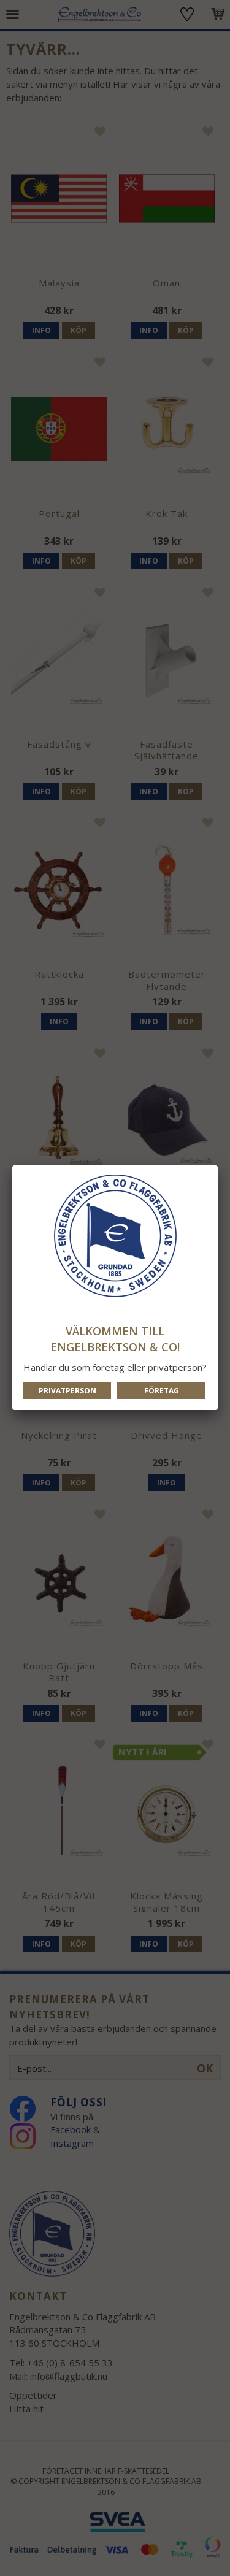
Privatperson (67, 1391)
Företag (162, 1391)
